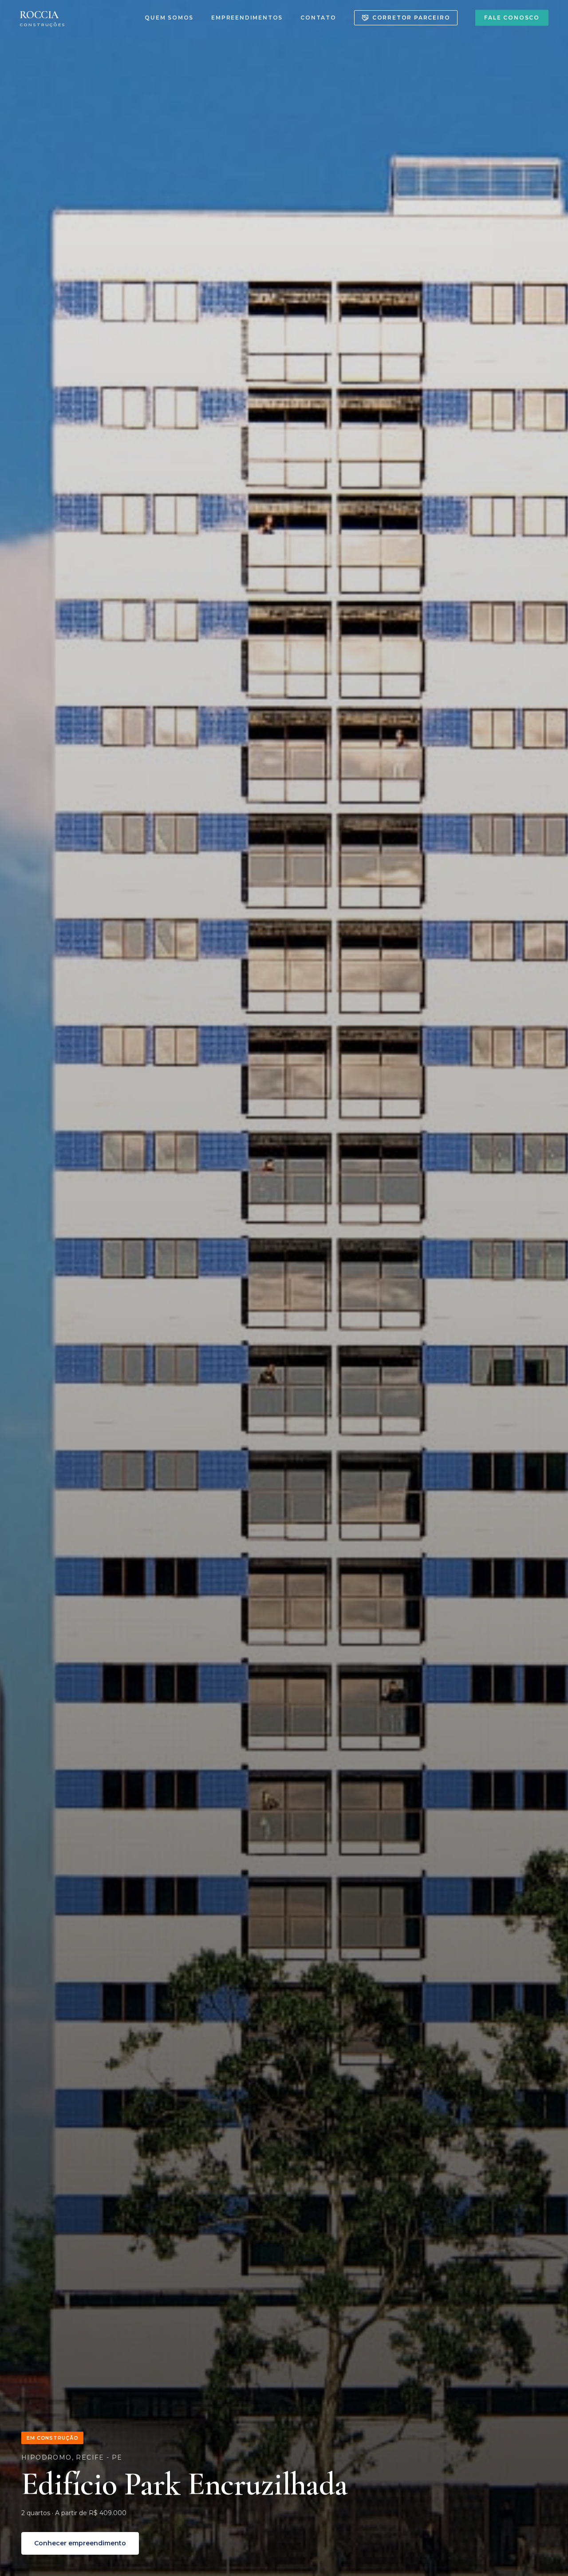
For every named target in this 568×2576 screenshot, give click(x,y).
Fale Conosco (512, 18)
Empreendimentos (247, 18)
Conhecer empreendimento (80, 2543)
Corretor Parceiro (411, 18)
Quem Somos (169, 18)
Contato (318, 18)
